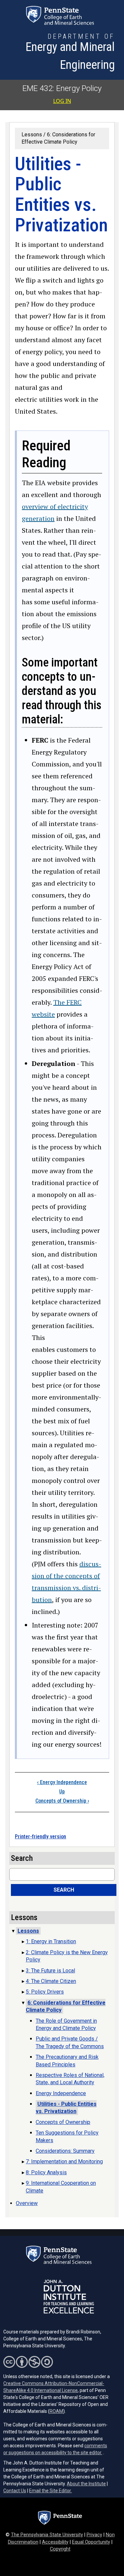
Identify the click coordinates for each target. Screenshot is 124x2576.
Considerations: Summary (65, 2151)
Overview (27, 2203)
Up (62, 1792)
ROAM (56, 2411)
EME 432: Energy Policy (62, 88)
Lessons (32, 135)
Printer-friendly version (41, 1837)
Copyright (60, 2549)
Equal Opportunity (91, 2542)
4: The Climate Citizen (51, 1981)
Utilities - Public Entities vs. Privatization (66, 2108)
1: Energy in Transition (51, 1941)
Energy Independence (62, 1782)
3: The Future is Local (50, 1971)
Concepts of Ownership (62, 1801)
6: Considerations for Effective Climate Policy (66, 2006)
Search (64, 1890)
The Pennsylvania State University (47, 2535)
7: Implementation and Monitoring (64, 2162)
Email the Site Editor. (50, 2491)
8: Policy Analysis (46, 2172)
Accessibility (55, 2542)
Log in (62, 101)
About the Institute (86, 2484)
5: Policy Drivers (45, 1992)
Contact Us (15, 2491)
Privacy (94, 2535)
